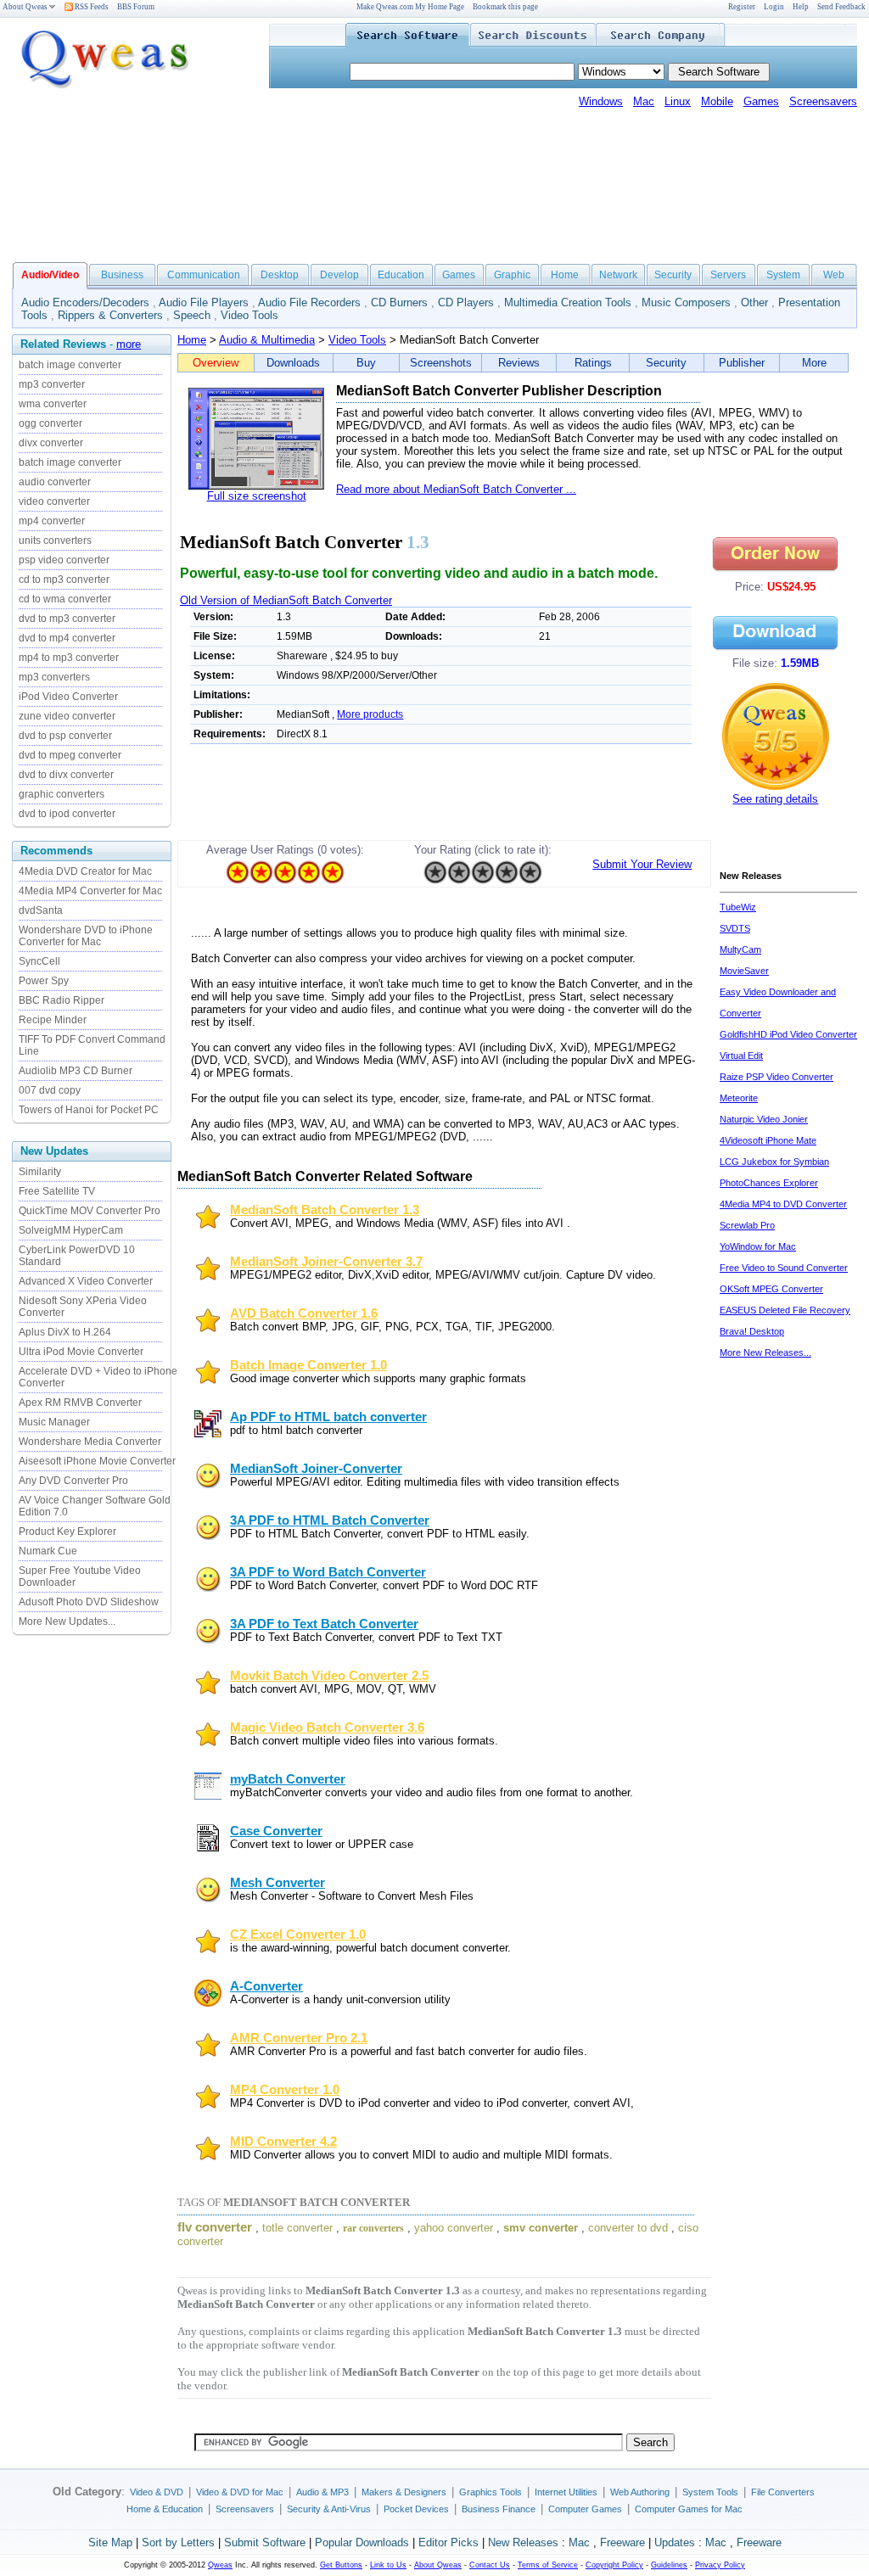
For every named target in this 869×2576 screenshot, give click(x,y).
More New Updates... (67, 1621)
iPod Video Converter (68, 697)
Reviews (519, 363)
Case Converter (276, 1831)
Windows (601, 101)
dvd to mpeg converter (70, 755)
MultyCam (740, 949)
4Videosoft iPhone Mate (768, 1140)
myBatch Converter (288, 1779)
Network (618, 275)
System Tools (710, 2492)
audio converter (55, 482)
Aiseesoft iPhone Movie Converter (97, 1461)
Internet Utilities (566, 2492)
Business (122, 275)
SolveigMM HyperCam (71, 1230)
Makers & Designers (404, 2492)
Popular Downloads (362, 2542)
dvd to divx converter (66, 775)
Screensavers (823, 101)
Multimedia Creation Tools (568, 302)
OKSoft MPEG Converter (771, 1289)
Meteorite (739, 1098)
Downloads (293, 363)
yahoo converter (454, 2228)
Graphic (512, 275)
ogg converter (50, 423)
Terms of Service (548, 2565)
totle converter (297, 2228)
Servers (728, 275)
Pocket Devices (416, 2509)
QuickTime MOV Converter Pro (90, 1211)
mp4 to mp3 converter (69, 658)
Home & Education (165, 2509)
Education (401, 275)
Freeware (622, 2542)
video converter (54, 501)
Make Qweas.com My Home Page (410, 7)
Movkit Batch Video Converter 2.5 (329, 1676)
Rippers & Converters (110, 315)
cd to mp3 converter (64, 580)
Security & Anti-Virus (329, 2509)
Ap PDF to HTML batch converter (328, 1417)
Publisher (742, 363)
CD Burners (399, 302)
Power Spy (44, 981)
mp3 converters (54, 677)
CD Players (466, 302)
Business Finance (499, 2509)
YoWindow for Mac (758, 1246)
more (129, 344)
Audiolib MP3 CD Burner (76, 1071)
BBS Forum (136, 7)
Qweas (220, 2565)
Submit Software (265, 2542)
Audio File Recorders (309, 302)
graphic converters (62, 794)
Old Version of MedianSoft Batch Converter (286, 600)
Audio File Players (204, 302)
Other (754, 302)
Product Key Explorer (67, 1532)
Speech (192, 315)
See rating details (775, 799)
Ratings (593, 363)
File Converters (783, 2492)
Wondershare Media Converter (90, 1442)
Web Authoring (640, 2492)
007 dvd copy (50, 1090)
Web (834, 275)
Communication (204, 275)
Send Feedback (841, 7)
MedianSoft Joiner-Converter (316, 1469)
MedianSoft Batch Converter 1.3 (325, 1210)
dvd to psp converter (65, 736)
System (783, 275)
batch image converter (70, 365)
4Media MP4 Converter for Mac (90, 891)
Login (774, 7)
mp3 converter (52, 384)
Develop (339, 275)
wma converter (53, 404)
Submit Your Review (642, 864)
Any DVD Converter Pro (73, 1481)
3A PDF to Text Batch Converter (324, 1624)
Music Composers (686, 302)
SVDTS (735, 928)
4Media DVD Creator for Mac (85, 871)
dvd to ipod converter (67, 814)
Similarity (40, 1172)
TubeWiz (738, 907)
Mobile (717, 101)
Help (801, 7)
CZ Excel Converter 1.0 (298, 1935)
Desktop (280, 275)
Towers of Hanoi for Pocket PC (89, 1110)
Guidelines (669, 2565)
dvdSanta (41, 910)
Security (673, 275)
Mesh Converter (278, 1883)
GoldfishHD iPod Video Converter (788, 1034)
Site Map (110, 2542)
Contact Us (490, 2565)
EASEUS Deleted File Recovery (785, 1310)
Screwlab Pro (747, 1225)
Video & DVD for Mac (240, 2492)
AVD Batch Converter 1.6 (304, 1313)
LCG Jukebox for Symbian (774, 1162)
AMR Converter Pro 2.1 (299, 2038)
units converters (55, 540)
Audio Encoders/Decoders (85, 302)
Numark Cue (48, 1551)
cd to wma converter (65, 599)
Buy (366, 363)
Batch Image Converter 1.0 (308, 1365)
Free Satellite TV (57, 1191)
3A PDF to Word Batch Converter (328, 1572)
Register (742, 7)
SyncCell (39, 961)
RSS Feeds (91, 7)
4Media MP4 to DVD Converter (783, 1204)
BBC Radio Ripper (62, 1000)
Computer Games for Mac (689, 2509)
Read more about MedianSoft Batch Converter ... (456, 489)
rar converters (373, 2228)
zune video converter (67, 716)
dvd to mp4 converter (67, 638)
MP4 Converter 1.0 (285, 2090)
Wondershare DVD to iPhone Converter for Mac (86, 936)
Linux (678, 101)
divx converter (51, 443)
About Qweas (25, 7)
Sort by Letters (178, 2542)
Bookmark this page (505, 7)
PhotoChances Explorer (769, 1183)
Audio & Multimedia (267, 340)
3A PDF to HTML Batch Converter (330, 1520)
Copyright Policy (614, 2565)
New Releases (523, 2542)
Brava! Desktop (752, 1331)
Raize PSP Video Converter (776, 1077)
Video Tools (249, 315)
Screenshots (441, 363)
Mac (644, 101)
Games (761, 101)
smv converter (541, 2228)
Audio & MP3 (322, 2492)
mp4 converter (52, 521)
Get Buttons (341, 2565)
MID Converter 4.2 (283, 2142)
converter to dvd (628, 2228)
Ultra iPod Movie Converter (81, 1352)
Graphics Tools (491, 2492)
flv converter (215, 2227)
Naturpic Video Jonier (764, 1119)
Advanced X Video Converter (86, 1281)
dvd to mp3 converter (67, 619)
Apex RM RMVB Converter (80, 1403)
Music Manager (54, 1422)
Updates (675, 2542)
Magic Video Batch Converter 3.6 (327, 1728)
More (814, 363)
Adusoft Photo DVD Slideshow (89, 1602)
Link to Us (388, 2565)
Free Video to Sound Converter (784, 1268)
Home (565, 275)
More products (370, 714)
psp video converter (64, 560)
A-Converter (266, 1986)
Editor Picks (449, 2542)
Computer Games (585, 2509)
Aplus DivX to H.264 (65, 1332)
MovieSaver (744, 971)
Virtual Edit (741, 1056)
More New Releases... (765, 1352)
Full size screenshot (257, 496)
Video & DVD (157, 2492)
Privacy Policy (720, 2565)
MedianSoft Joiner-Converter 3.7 (326, 1262)
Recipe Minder (53, 1020)
